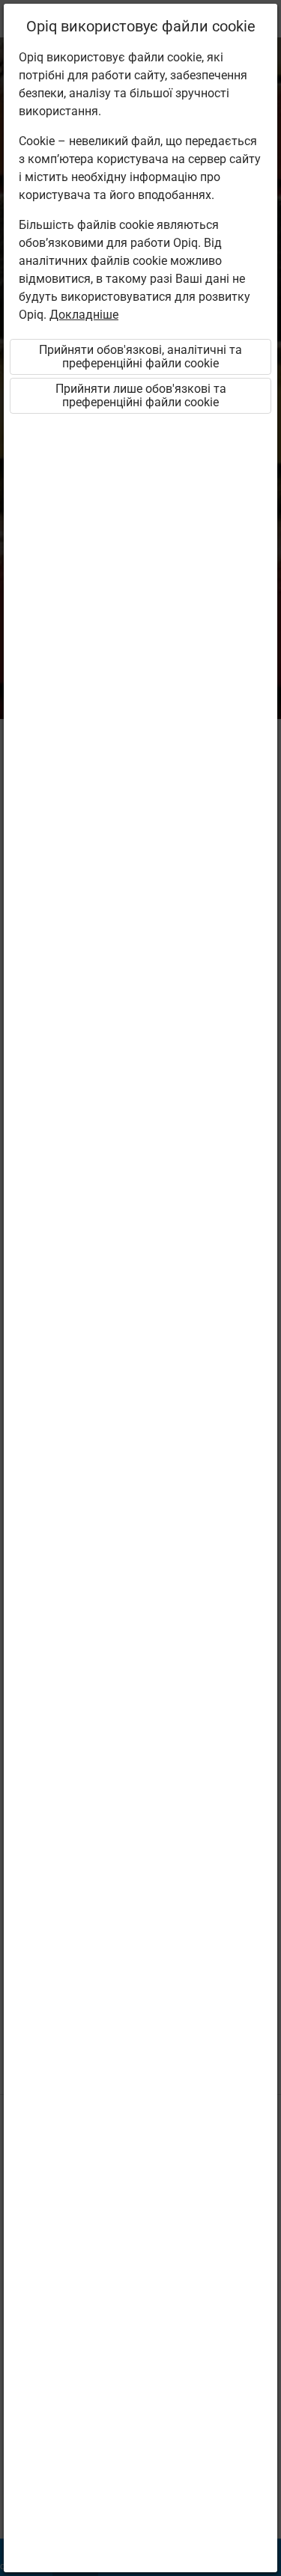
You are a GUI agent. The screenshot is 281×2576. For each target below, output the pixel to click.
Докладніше (84, 315)
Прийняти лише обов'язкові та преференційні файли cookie (141, 395)
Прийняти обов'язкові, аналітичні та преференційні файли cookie (140, 357)
